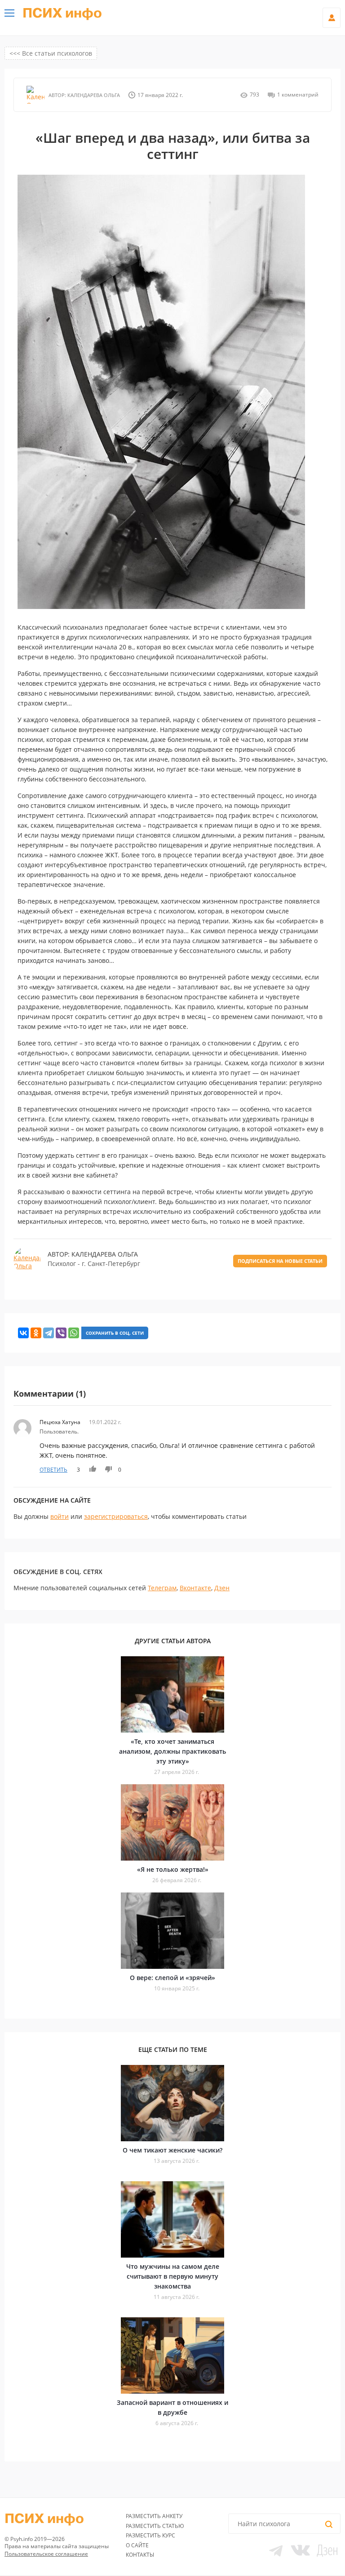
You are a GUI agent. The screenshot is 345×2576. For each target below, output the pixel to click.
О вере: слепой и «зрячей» (172, 1978)
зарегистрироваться (116, 1516)
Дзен (222, 1588)
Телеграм (162, 1588)
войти (60, 1516)
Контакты (140, 2555)
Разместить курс (150, 2535)
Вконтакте (195, 1588)
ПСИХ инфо (62, 13)
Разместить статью (155, 2526)
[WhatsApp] (74, 1333)
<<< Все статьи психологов (51, 53)
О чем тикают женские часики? (172, 2150)
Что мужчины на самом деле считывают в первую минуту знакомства (173, 2276)
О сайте (137, 2545)
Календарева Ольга (93, 95)
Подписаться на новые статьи (280, 1261)
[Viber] (61, 1333)
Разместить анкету (154, 2516)
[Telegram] (49, 1333)
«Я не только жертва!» (173, 1869)
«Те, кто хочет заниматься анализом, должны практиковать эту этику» (172, 1751)
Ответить (53, 1470)
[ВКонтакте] (23, 1333)
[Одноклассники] (36, 1333)
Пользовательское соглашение (46, 2554)
